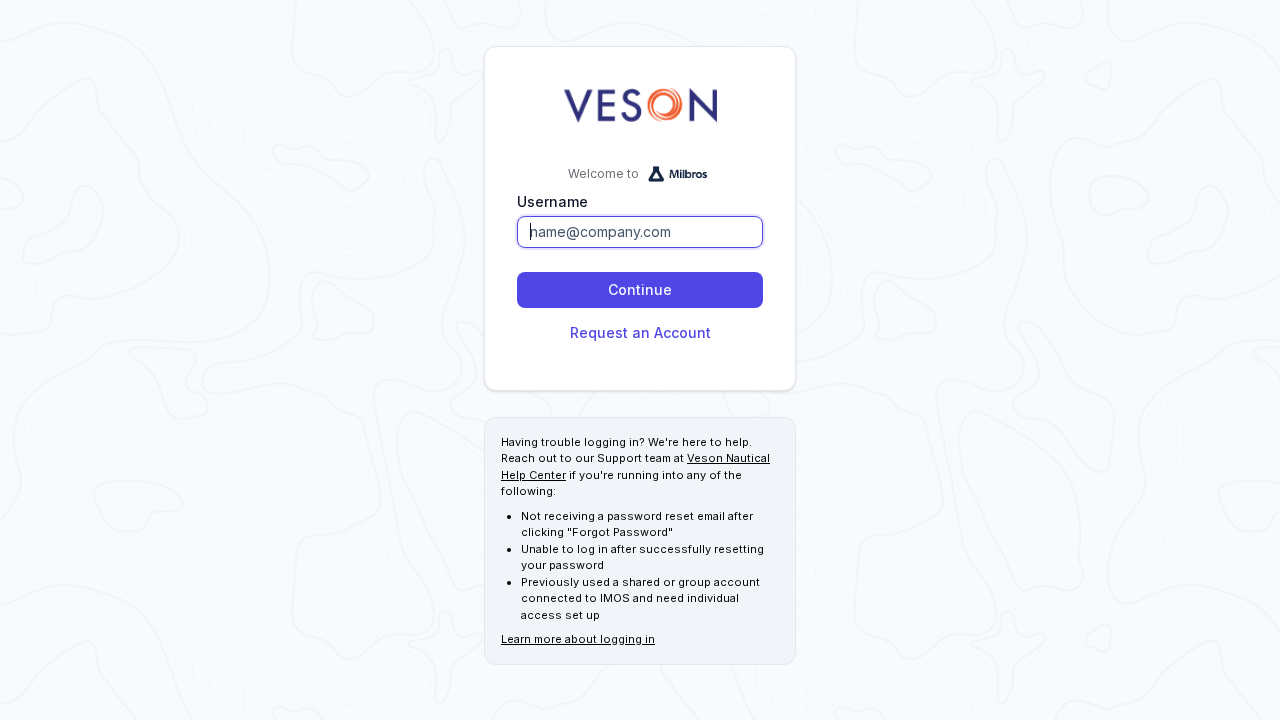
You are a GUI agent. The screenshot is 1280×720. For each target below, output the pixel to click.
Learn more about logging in (578, 639)
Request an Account (640, 332)
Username (552, 201)
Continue (640, 289)
